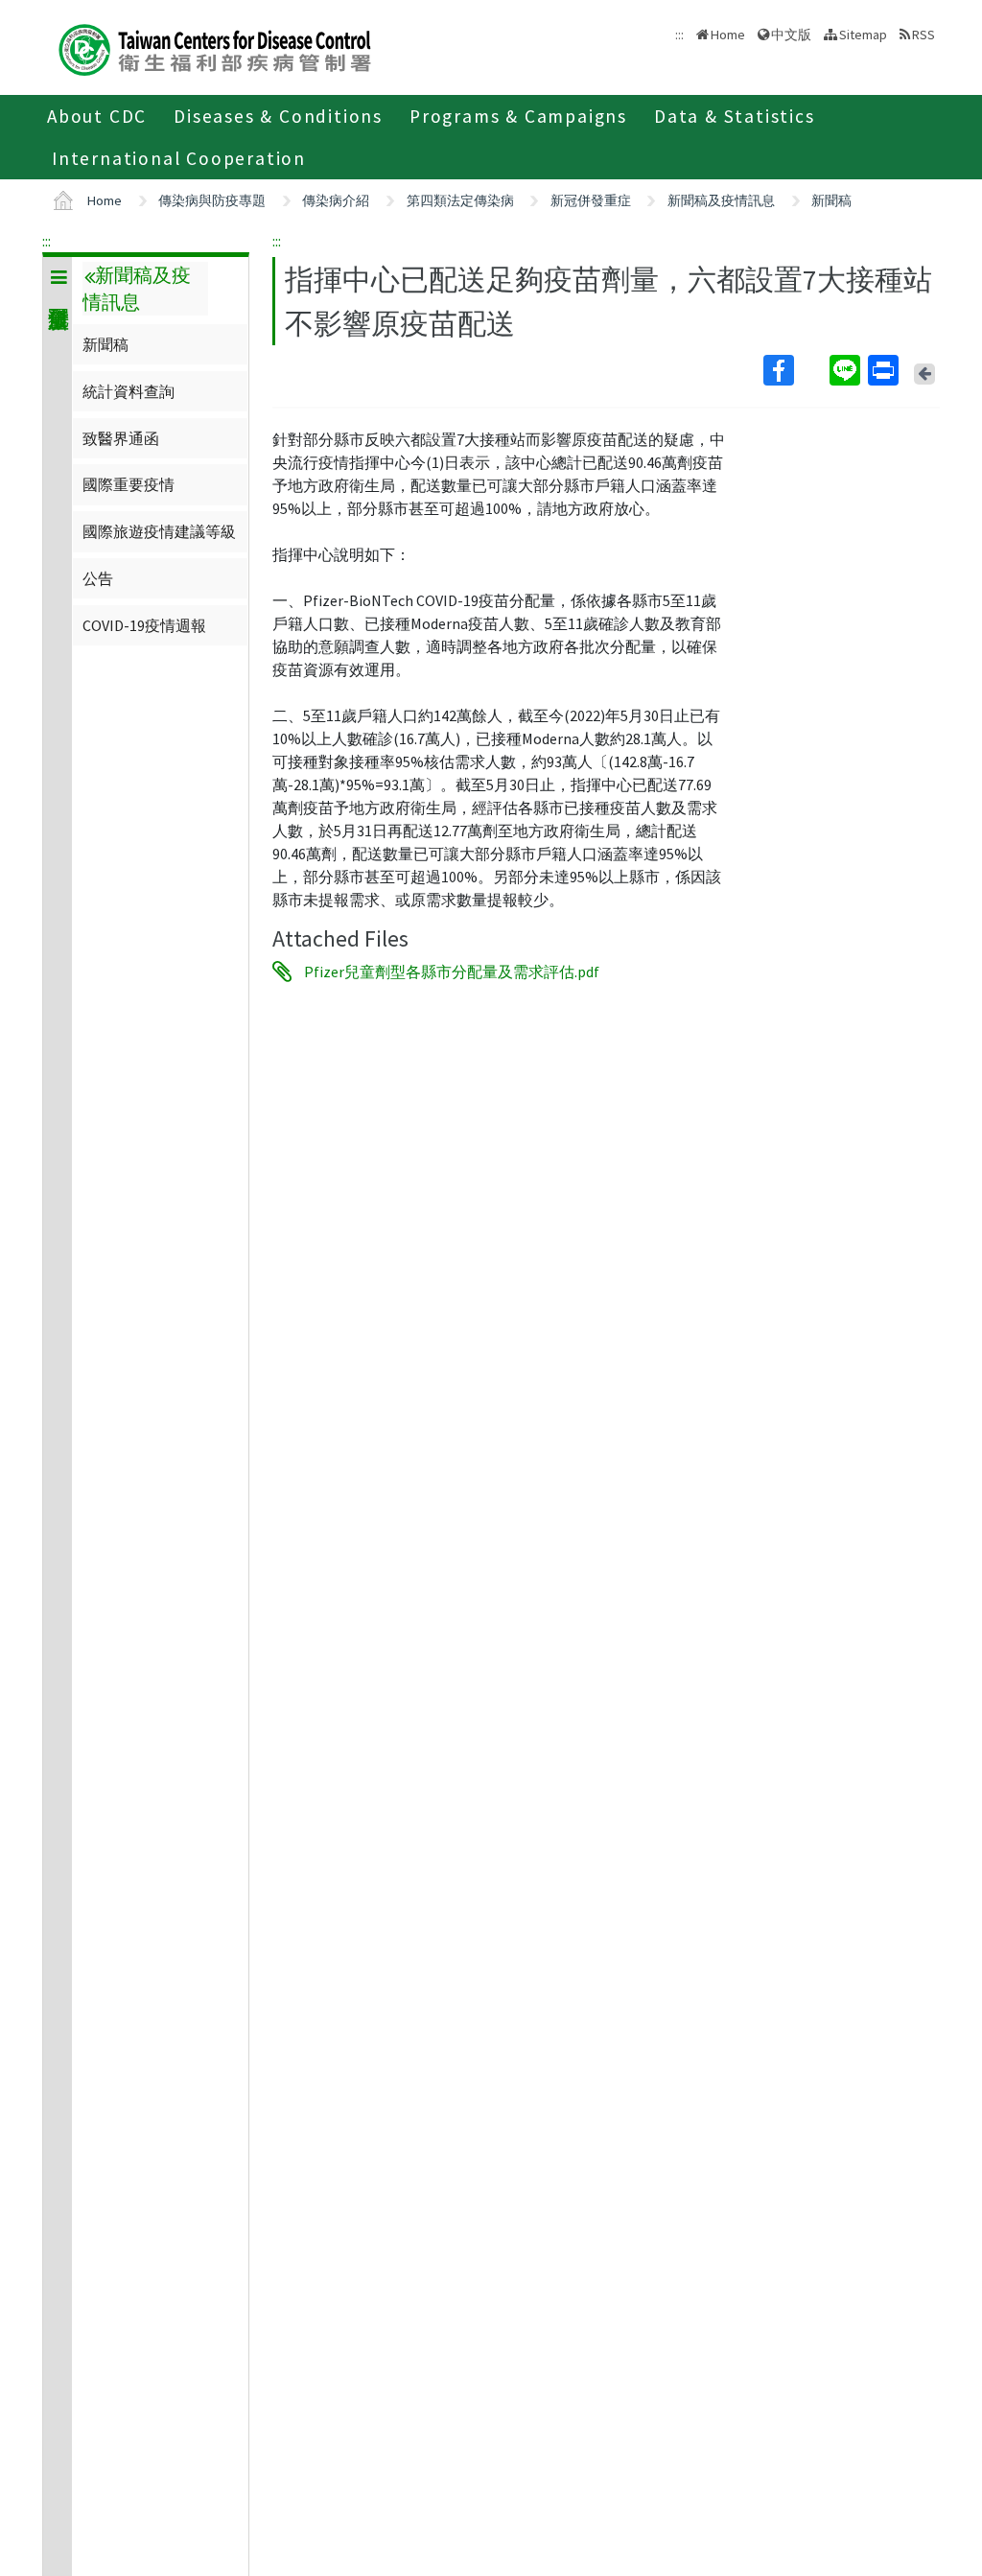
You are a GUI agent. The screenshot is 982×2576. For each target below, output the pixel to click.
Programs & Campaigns (518, 116)
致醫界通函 (121, 438)
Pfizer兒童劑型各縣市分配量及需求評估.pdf (452, 972)
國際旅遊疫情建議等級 (159, 531)
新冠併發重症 (591, 200)
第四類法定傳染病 (460, 200)
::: (47, 241)
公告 (98, 578)
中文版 (791, 33)
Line (847, 370)
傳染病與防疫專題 (212, 200)
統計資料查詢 (129, 391)
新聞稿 (831, 200)
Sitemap (863, 35)
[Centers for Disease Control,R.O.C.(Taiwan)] (215, 47)
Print (885, 370)
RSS (924, 35)
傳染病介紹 (336, 200)
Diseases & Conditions (278, 116)
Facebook (795, 370)
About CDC (97, 116)
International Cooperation (179, 158)
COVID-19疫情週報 (144, 625)
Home (728, 35)
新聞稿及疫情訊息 (721, 200)
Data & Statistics (735, 116)
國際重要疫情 (129, 484)
